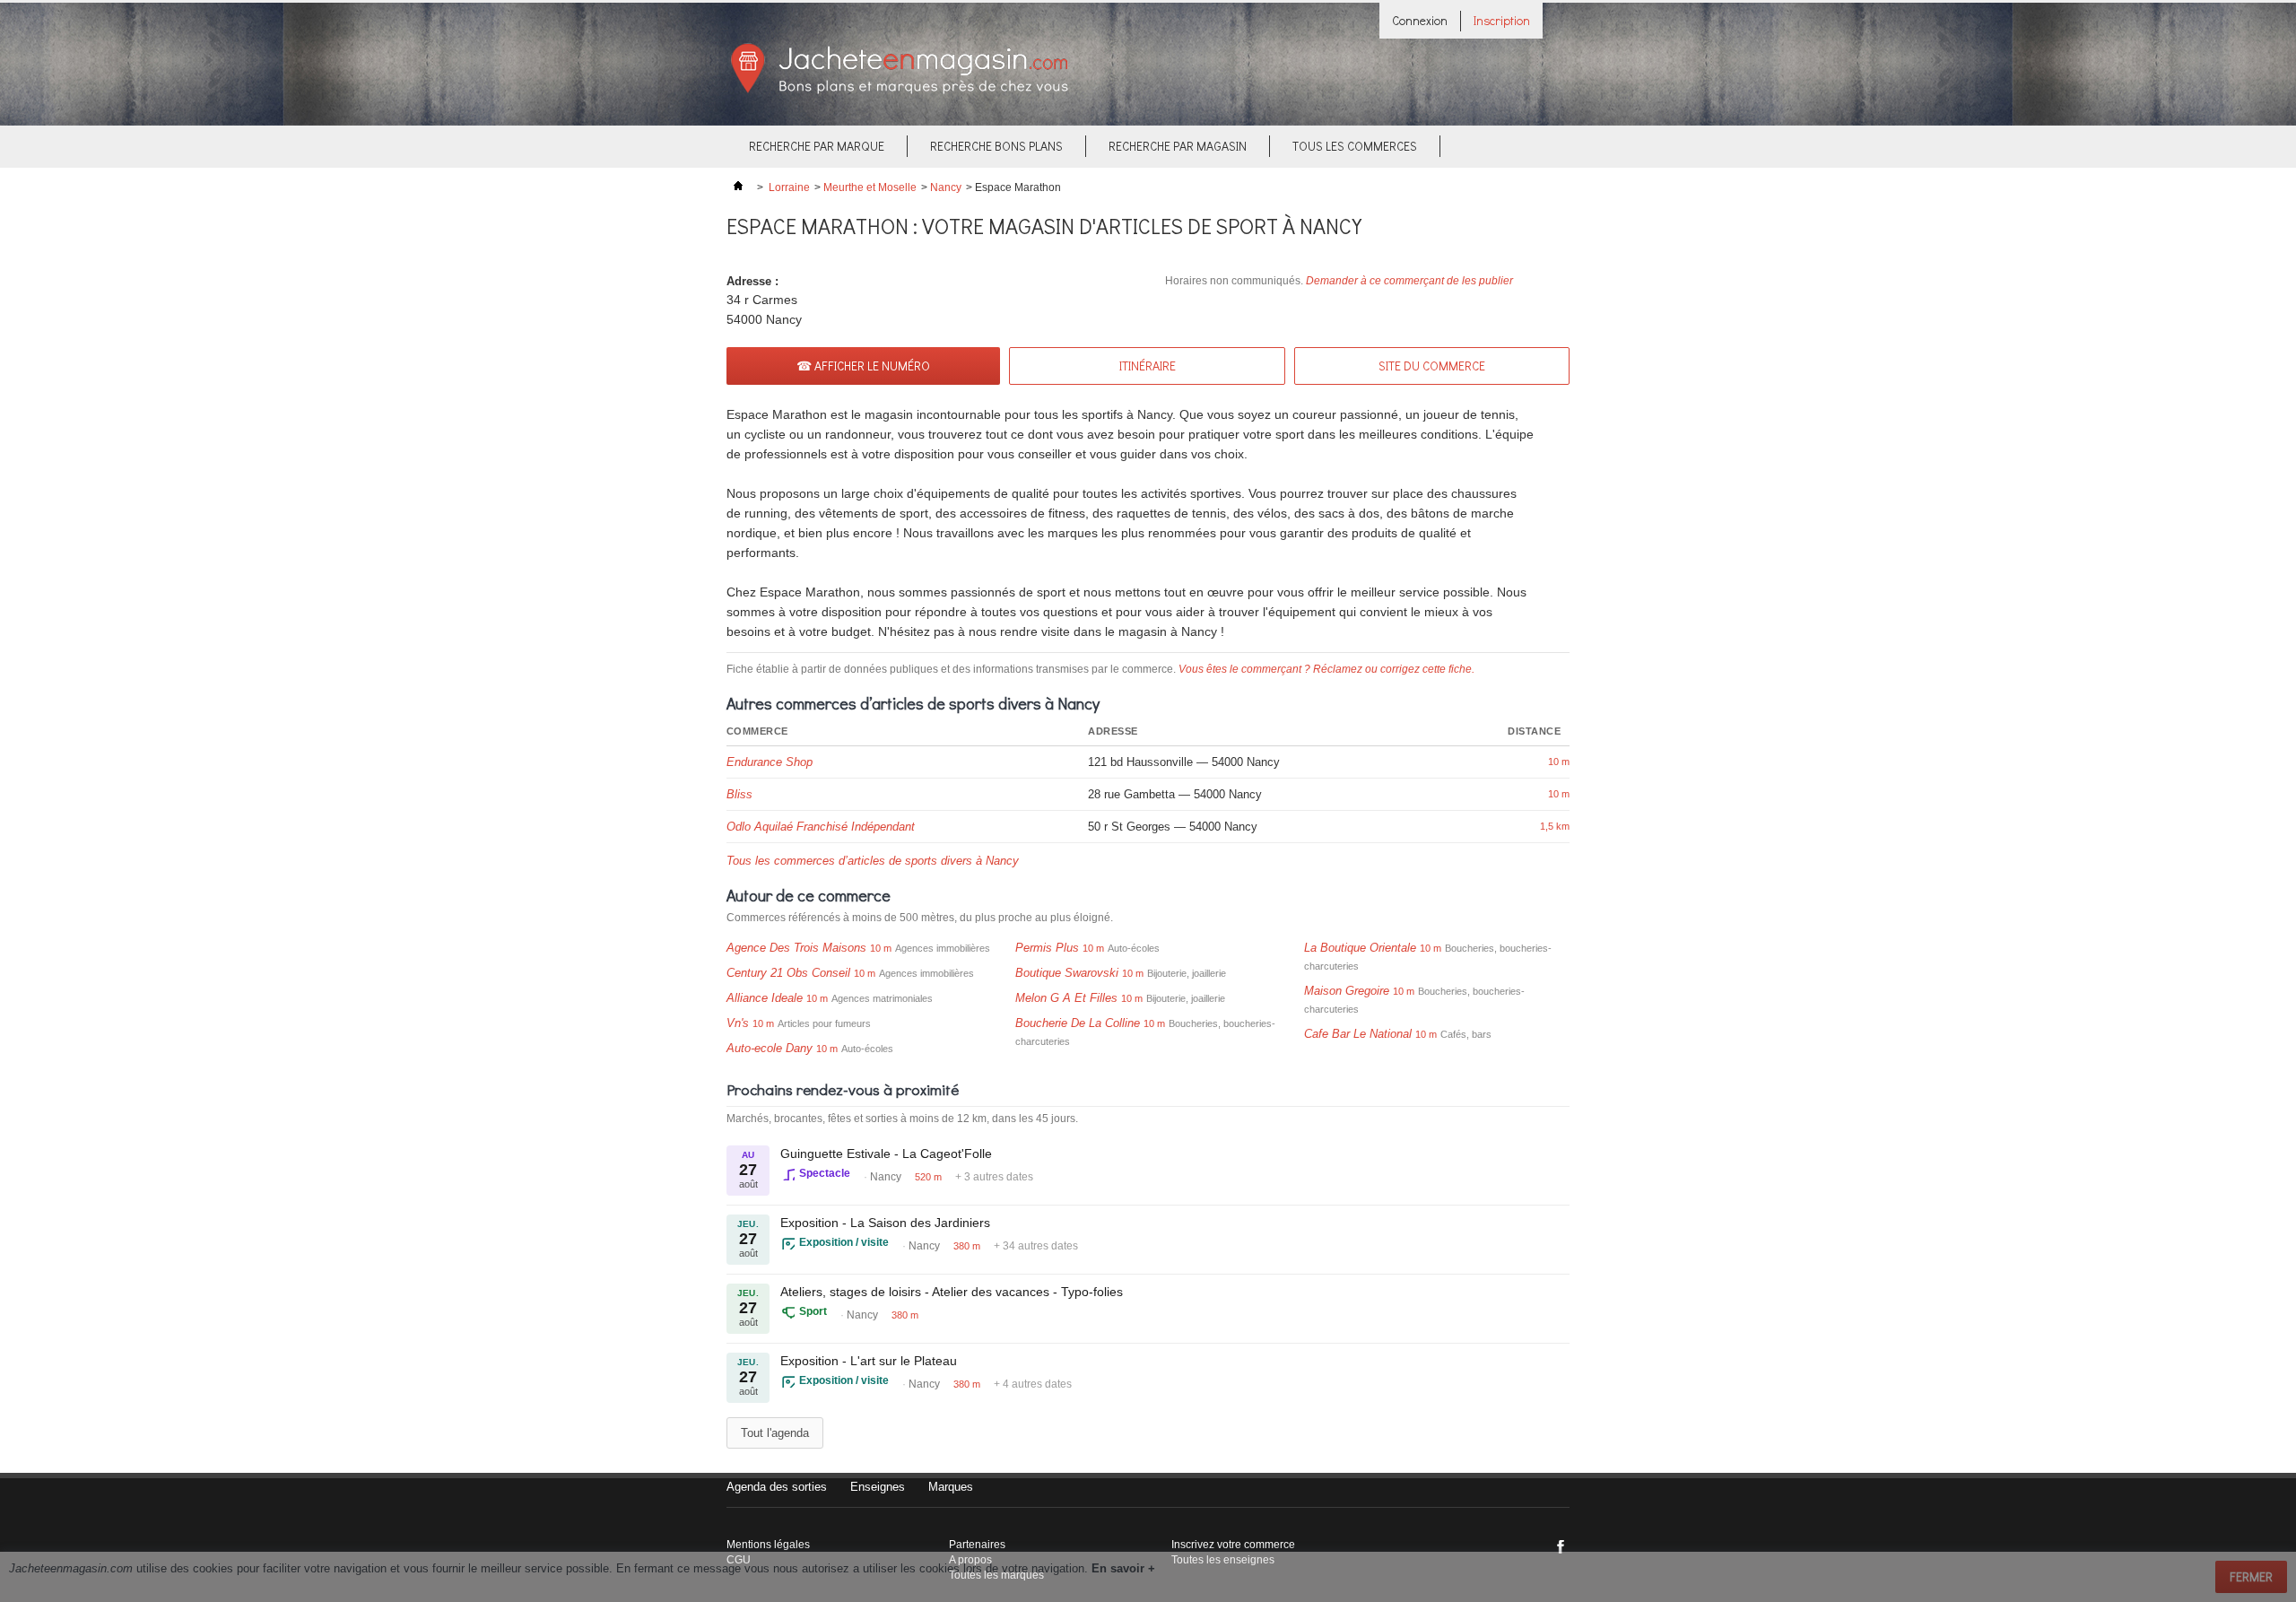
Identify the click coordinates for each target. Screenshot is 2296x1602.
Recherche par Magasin (1178, 146)
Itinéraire (1148, 366)
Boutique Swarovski (1067, 973)
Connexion (1420, 20)
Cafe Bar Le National (1358, 1034)
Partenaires (977, 1545)
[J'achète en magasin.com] (899, 91)
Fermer (2251, 1576)
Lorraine (789, 187)
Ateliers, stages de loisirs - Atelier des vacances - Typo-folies (952, 1292)
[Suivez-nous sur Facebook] (1561, 1546)
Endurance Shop (770, 762)
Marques (951, 1487)
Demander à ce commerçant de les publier (1409, 281)
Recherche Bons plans (996, 146)
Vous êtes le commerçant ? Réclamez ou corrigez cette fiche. (1326, 669)
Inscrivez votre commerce (1233, 1545)
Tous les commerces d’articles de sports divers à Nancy (873, 861)
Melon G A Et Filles (1066, 998)
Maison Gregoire (1347, 991)
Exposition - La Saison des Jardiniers (885, 1223)
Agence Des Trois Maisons (796, 948)
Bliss (739, 794)
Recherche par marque (817, 146)
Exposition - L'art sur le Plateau (869, 1361)
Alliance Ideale (765, 998)
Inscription (1502, 20)
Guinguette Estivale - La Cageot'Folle (886, 1154)
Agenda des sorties (777, 1487)
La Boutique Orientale (1360, 948)
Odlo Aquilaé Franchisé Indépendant (821, 827)
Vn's (738, 1023)
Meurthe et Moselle (870, 187)
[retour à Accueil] (738, 187)
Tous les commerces (1355, 146)
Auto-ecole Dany (770, 1048)
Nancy (946, 187)
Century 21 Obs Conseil (788, 973)
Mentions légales (768, 1545)
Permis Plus (1047, 948)
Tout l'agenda (775, 1433)
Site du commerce (1432, 366)
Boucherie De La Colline (1078, 1023)
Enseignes (878, 1487)
